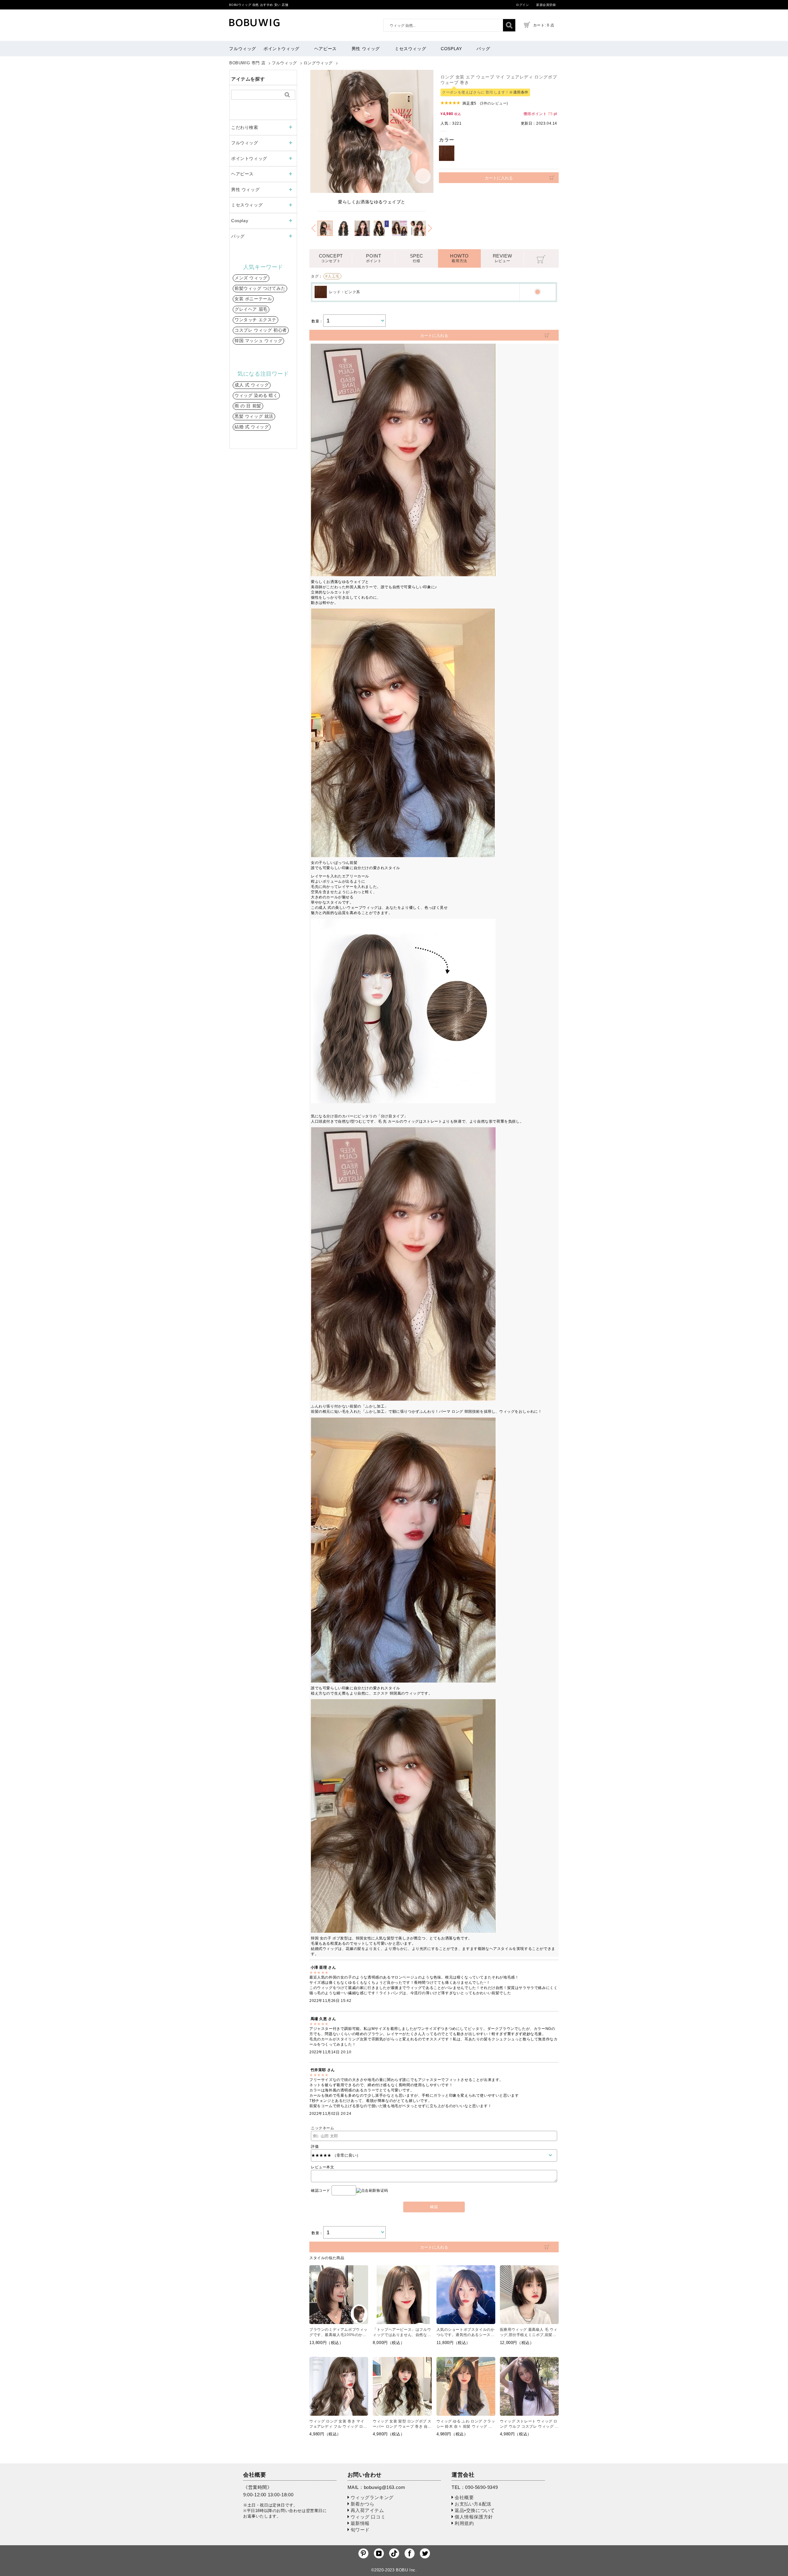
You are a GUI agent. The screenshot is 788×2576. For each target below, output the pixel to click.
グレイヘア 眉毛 (251, 309)
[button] (313, 228)
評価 (315, 2147)
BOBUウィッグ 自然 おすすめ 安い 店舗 (259, 5)
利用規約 (464, 2523)
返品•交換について (475, 2510)
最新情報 (360, 2523)
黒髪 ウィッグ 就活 (254, 416)
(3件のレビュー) (494, 103)
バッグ (483, 49)
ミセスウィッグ (410, 49)
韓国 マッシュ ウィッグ (258, 341)
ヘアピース (326, 49)
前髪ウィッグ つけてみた (260, 288)
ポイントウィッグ (281, 49)
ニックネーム (323, 2128)
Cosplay (451, 49)
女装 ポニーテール (253, 299)
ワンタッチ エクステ (255, 320)
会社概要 (464, 2497)
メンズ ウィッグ (251, 278)
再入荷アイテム (367, 2510)
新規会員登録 (546, 5)
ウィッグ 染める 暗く (256, 395)
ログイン (522, 5)
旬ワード (360, 2530)
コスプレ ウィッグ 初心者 (261, 330)
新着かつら (363, 2504)
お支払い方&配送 (473, 2504)
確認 (434, 2207)
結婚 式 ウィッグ (252, 427)
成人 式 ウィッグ (252, 385)
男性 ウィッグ (366, 49)
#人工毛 (332, 276)
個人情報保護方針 (474, 2517)
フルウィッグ (243, 49)
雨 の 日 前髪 (248, 406)
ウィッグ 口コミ (368, 2517)
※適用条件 (519, 92)
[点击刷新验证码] (372, 2191)
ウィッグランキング (372, 2497)
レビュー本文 (323, 2167)
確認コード (321, 2191)
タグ (315, 276)
